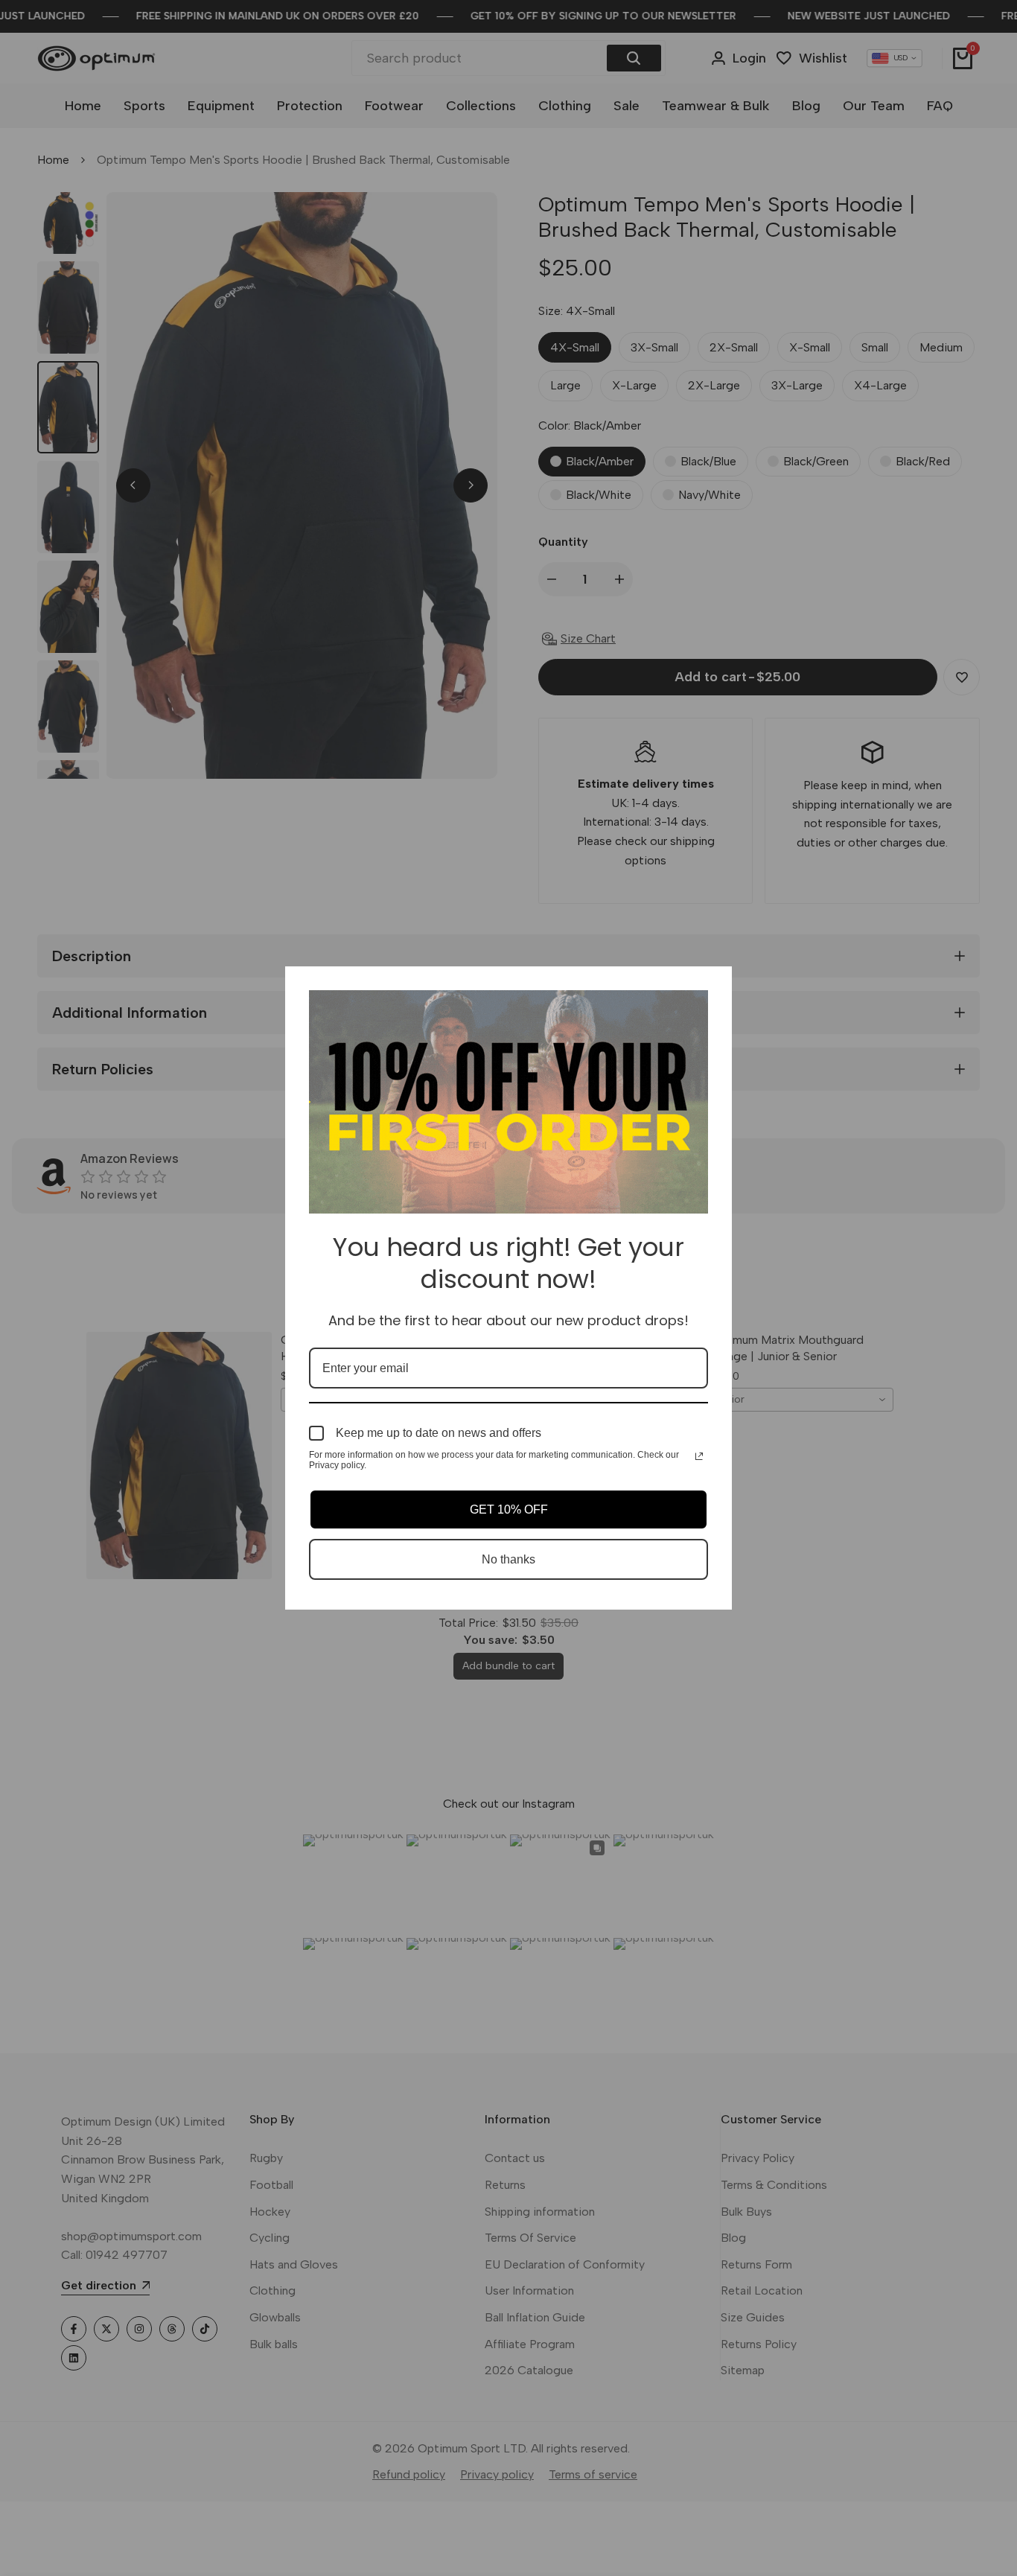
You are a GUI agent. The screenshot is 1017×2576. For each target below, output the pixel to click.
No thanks (508, 1559)
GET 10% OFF (509, 1509)
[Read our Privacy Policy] (699, 1456)
